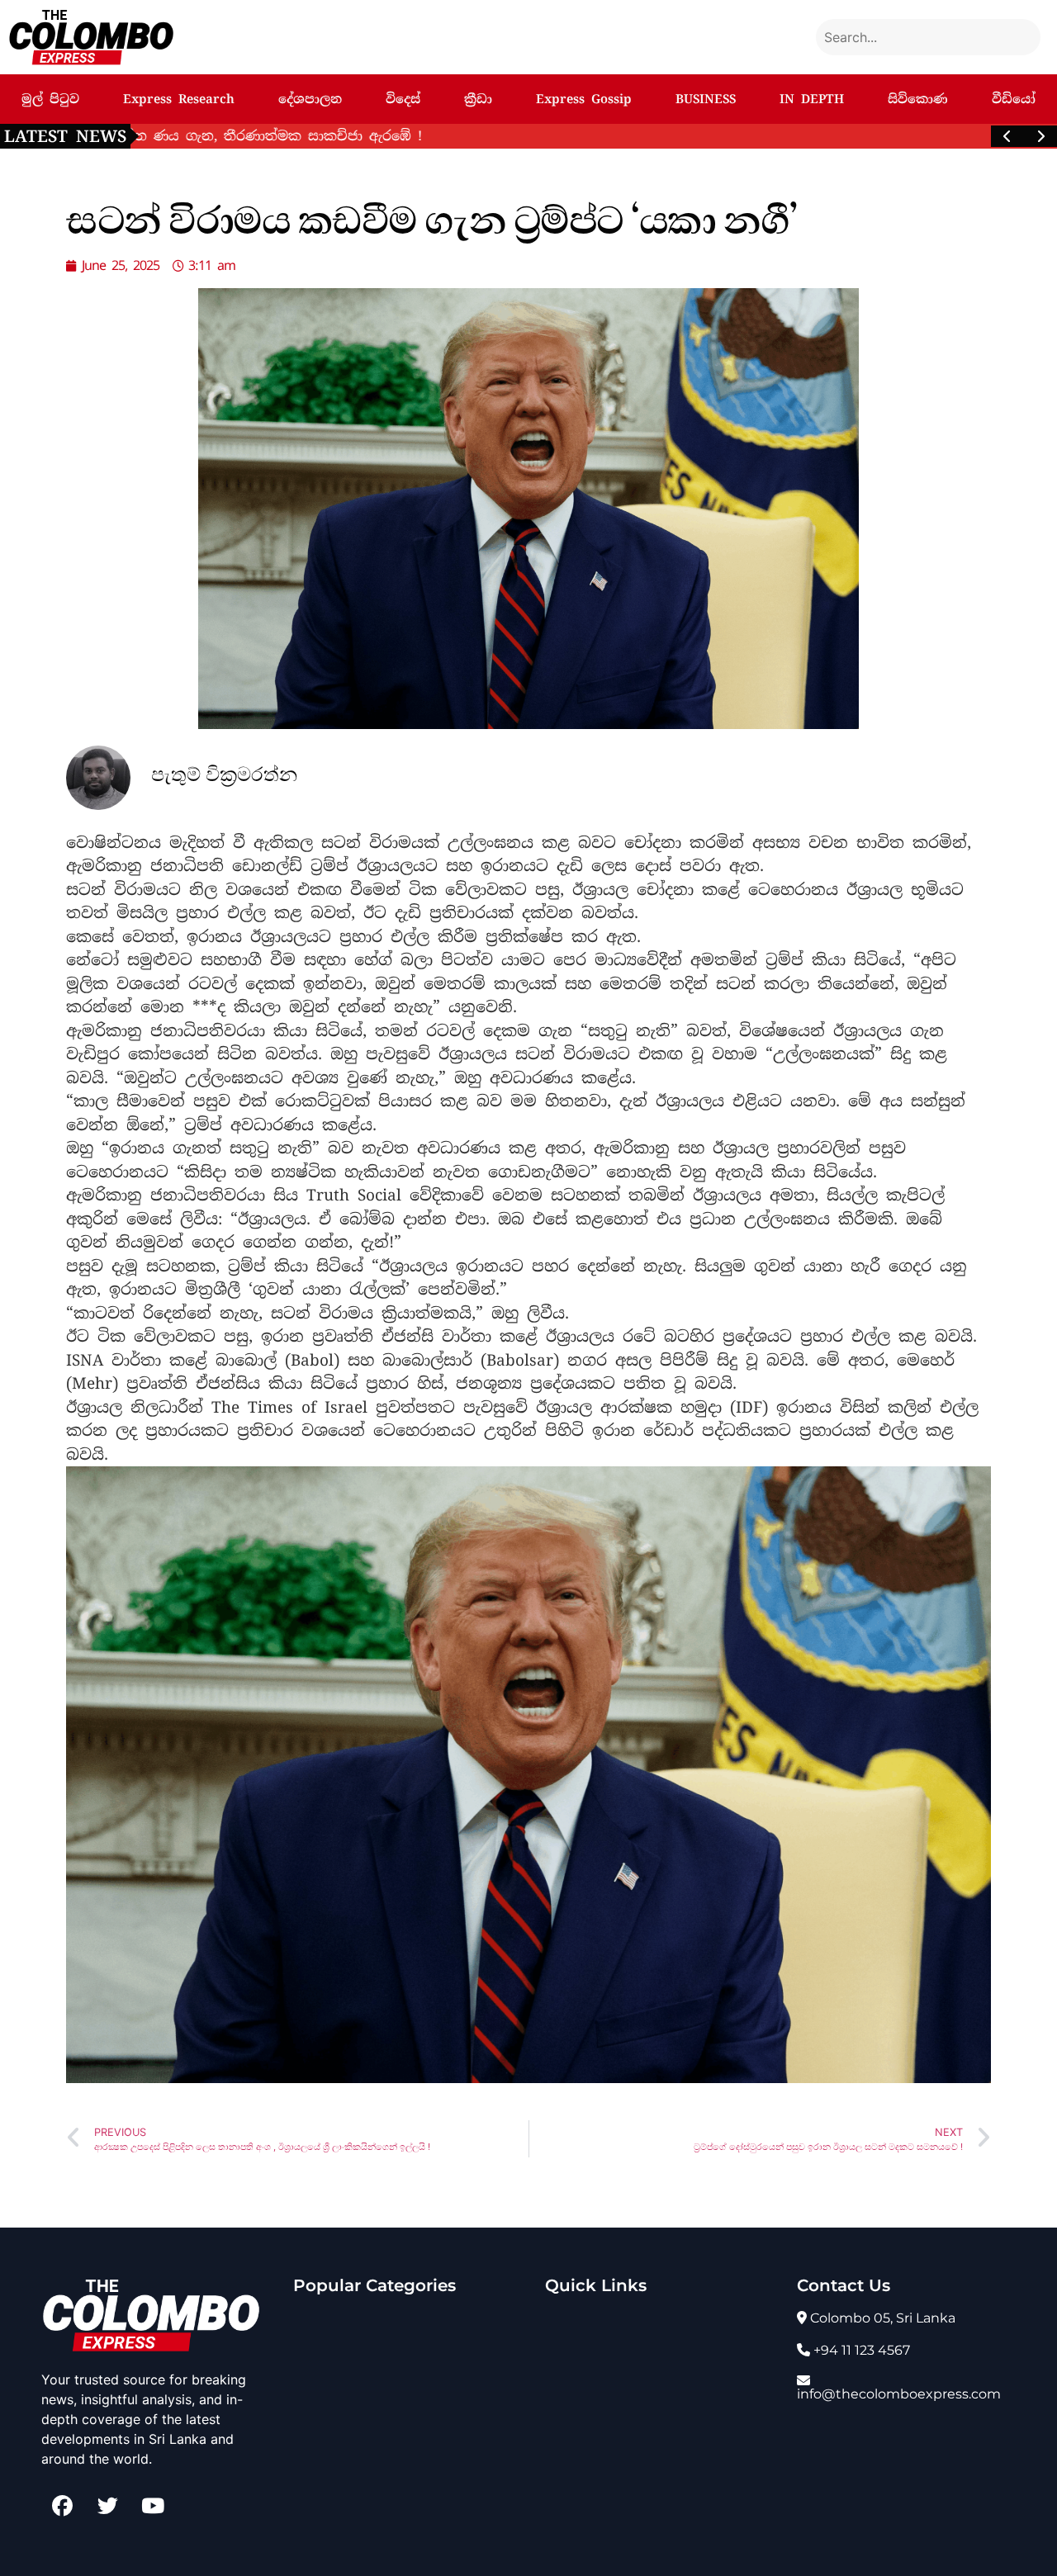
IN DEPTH (812, 99)
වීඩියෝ (1014, 99)
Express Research (179, 99)
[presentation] (1007, 136)
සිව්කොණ (918, 99)
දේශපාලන (310, 99)
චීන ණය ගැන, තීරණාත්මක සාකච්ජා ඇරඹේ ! (304, 136)
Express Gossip (584, 99)
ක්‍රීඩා (478, 99)
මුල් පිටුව (50, 99)
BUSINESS (706, 99)
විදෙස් (403, 99)
